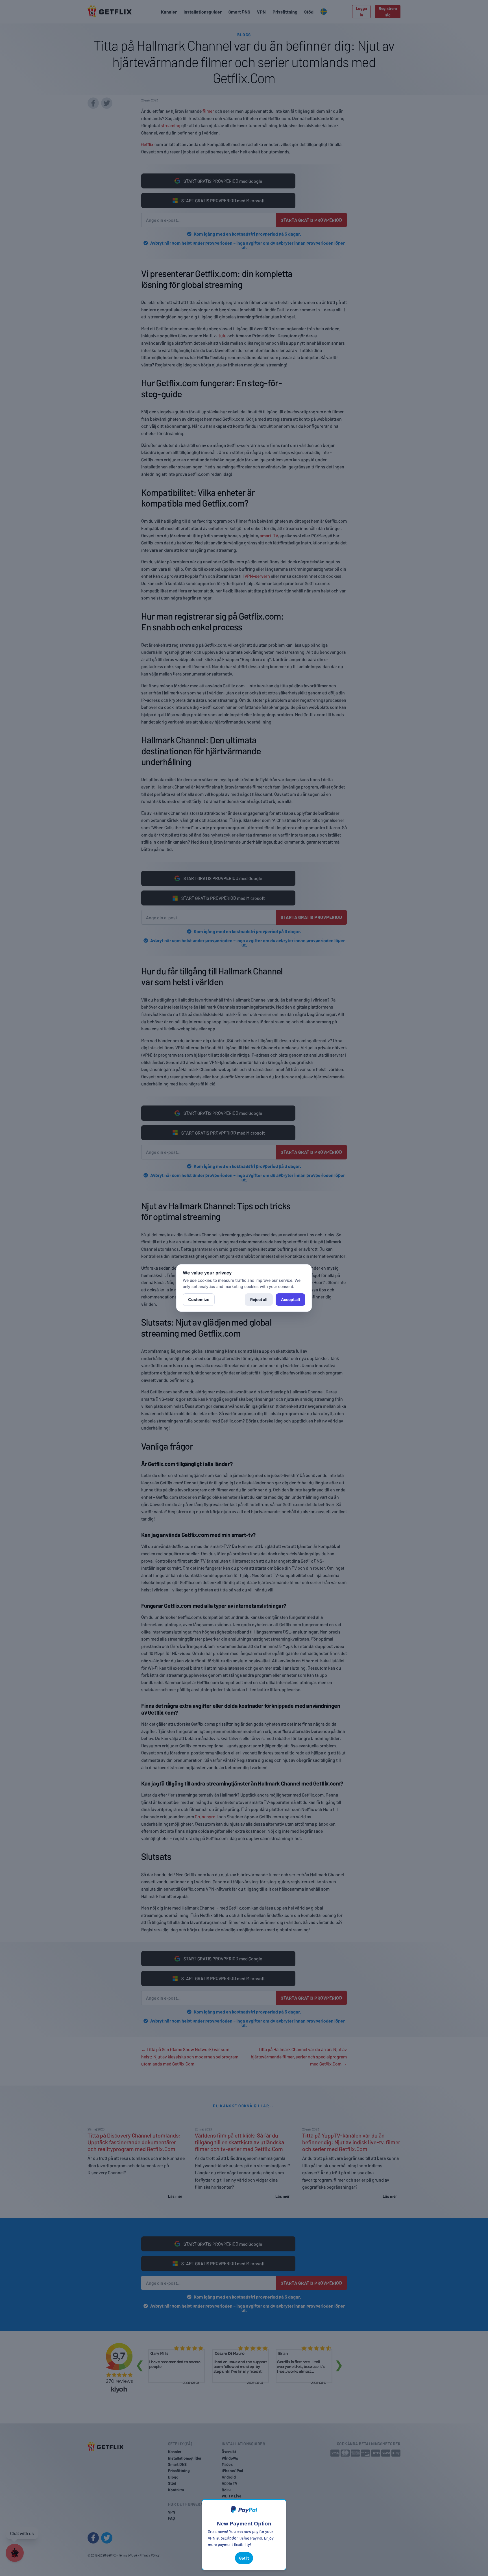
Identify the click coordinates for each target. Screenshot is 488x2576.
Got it (244, 2558)
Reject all (259, 1299)
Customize (199, 1299)
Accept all (290, 1299)
